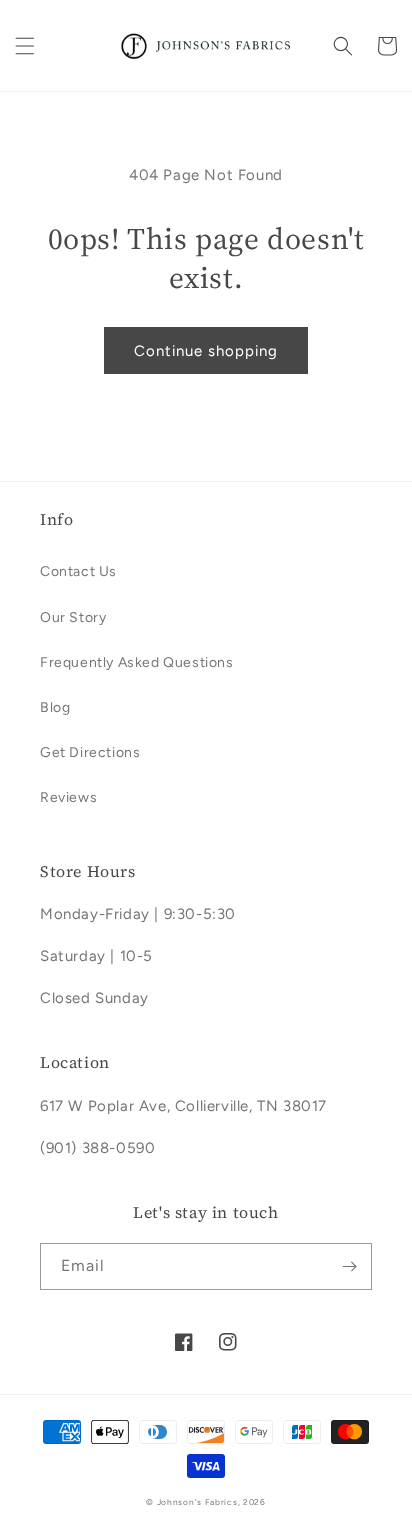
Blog (55, 707)
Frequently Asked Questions (137, 662)
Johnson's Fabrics (197, 1502)
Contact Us (78, 571)
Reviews (68, 797)
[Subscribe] (349, 1266)
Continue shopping (206, 351)
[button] (25, 46)
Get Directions (90, 752)
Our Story (73, 617)
